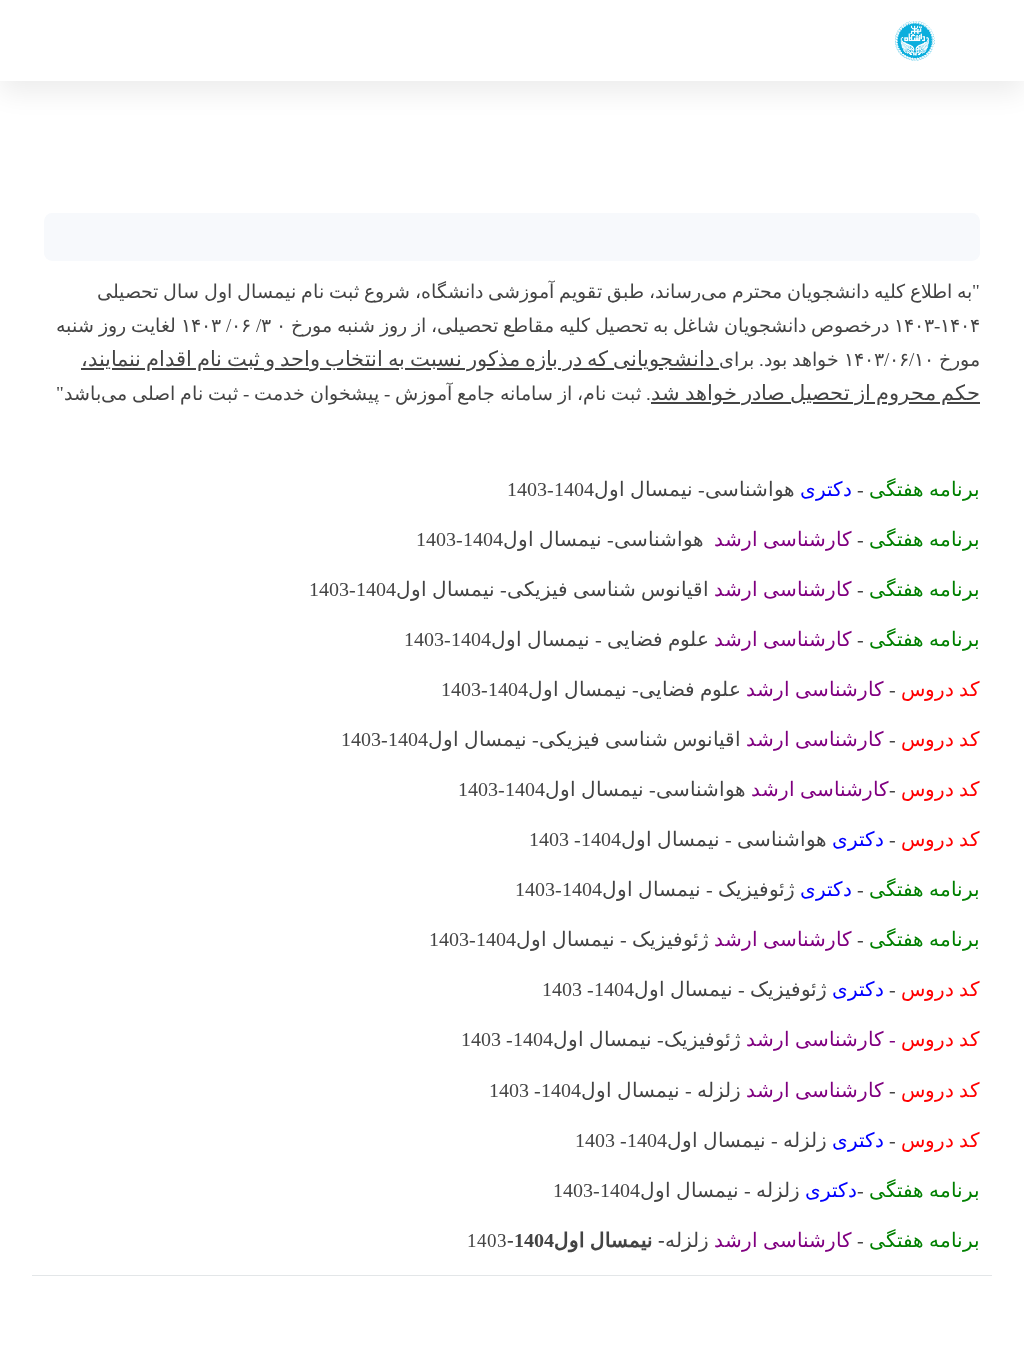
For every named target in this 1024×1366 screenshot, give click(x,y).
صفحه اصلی (952, 115)
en (82, 40)
